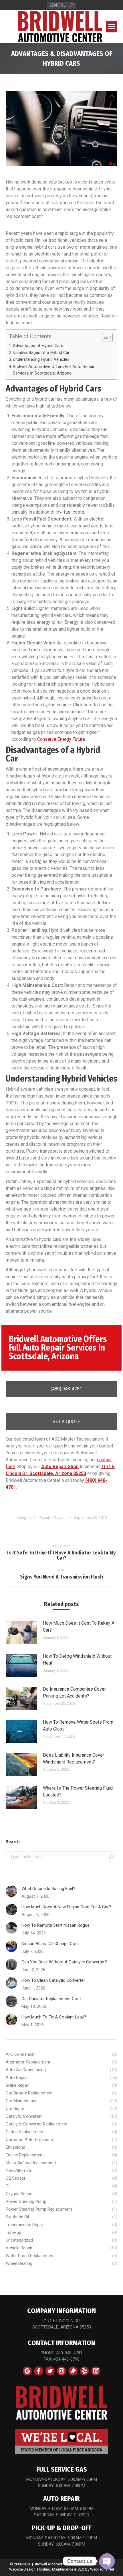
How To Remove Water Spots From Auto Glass (78, 1726)
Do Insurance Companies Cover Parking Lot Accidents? (74, 1693)
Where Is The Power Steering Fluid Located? (78, 1791)
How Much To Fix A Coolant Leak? (54, 2017)
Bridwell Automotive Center (56, 2564)
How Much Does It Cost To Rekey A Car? (79, 1627)
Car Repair (42, 1518)
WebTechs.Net (102, 2569)
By (62, 1518)
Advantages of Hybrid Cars (39, 346)
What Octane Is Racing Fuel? (48, 1889)
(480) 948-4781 (66, 1389)
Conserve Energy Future (61, 739)
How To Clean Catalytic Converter (53, 1980)
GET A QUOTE (66, 1422)
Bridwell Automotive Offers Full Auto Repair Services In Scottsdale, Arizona (54, 370)
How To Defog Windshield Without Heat (77, 1660)
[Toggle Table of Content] (105, 337)
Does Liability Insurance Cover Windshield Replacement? (74, 1758)
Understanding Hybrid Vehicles (41, 359)
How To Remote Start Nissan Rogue (55, 1925)
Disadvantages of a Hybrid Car (42, 353)
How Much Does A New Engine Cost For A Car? (66, 1907)
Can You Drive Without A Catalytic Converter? (64, 1962)
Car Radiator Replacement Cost (51, 1999)
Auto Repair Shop (60, 1467)
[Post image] (21, 1633)
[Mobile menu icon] (112, 27)
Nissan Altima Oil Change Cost (50, 1944)
